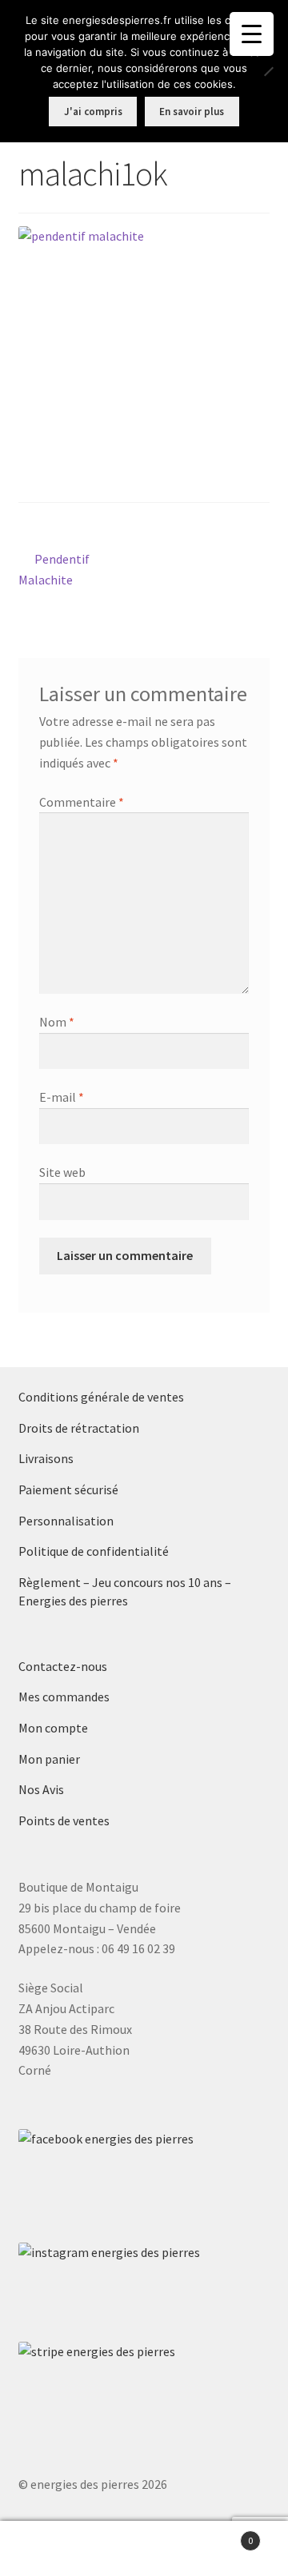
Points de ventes (64, 1820)
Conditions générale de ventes (101, 1397)
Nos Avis (41, 1789)
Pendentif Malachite (57, 569)
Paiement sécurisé (68, 1489)
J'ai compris (93, 112)
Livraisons (46, 1458)
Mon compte (53, 1728)
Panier (222, 2535)
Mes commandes (64, 1697)
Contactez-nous (63, 1666)
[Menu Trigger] (252, 34)
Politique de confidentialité (94, 1551)
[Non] (268, 71)
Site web (62, 1172)
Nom (57, 1022)
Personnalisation (66, 1521)
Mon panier (49, 1759)
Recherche (144, 2549)
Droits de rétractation (79, 1428)
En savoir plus (192, 112)
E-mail (62, 1097)
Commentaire (82, 802)
